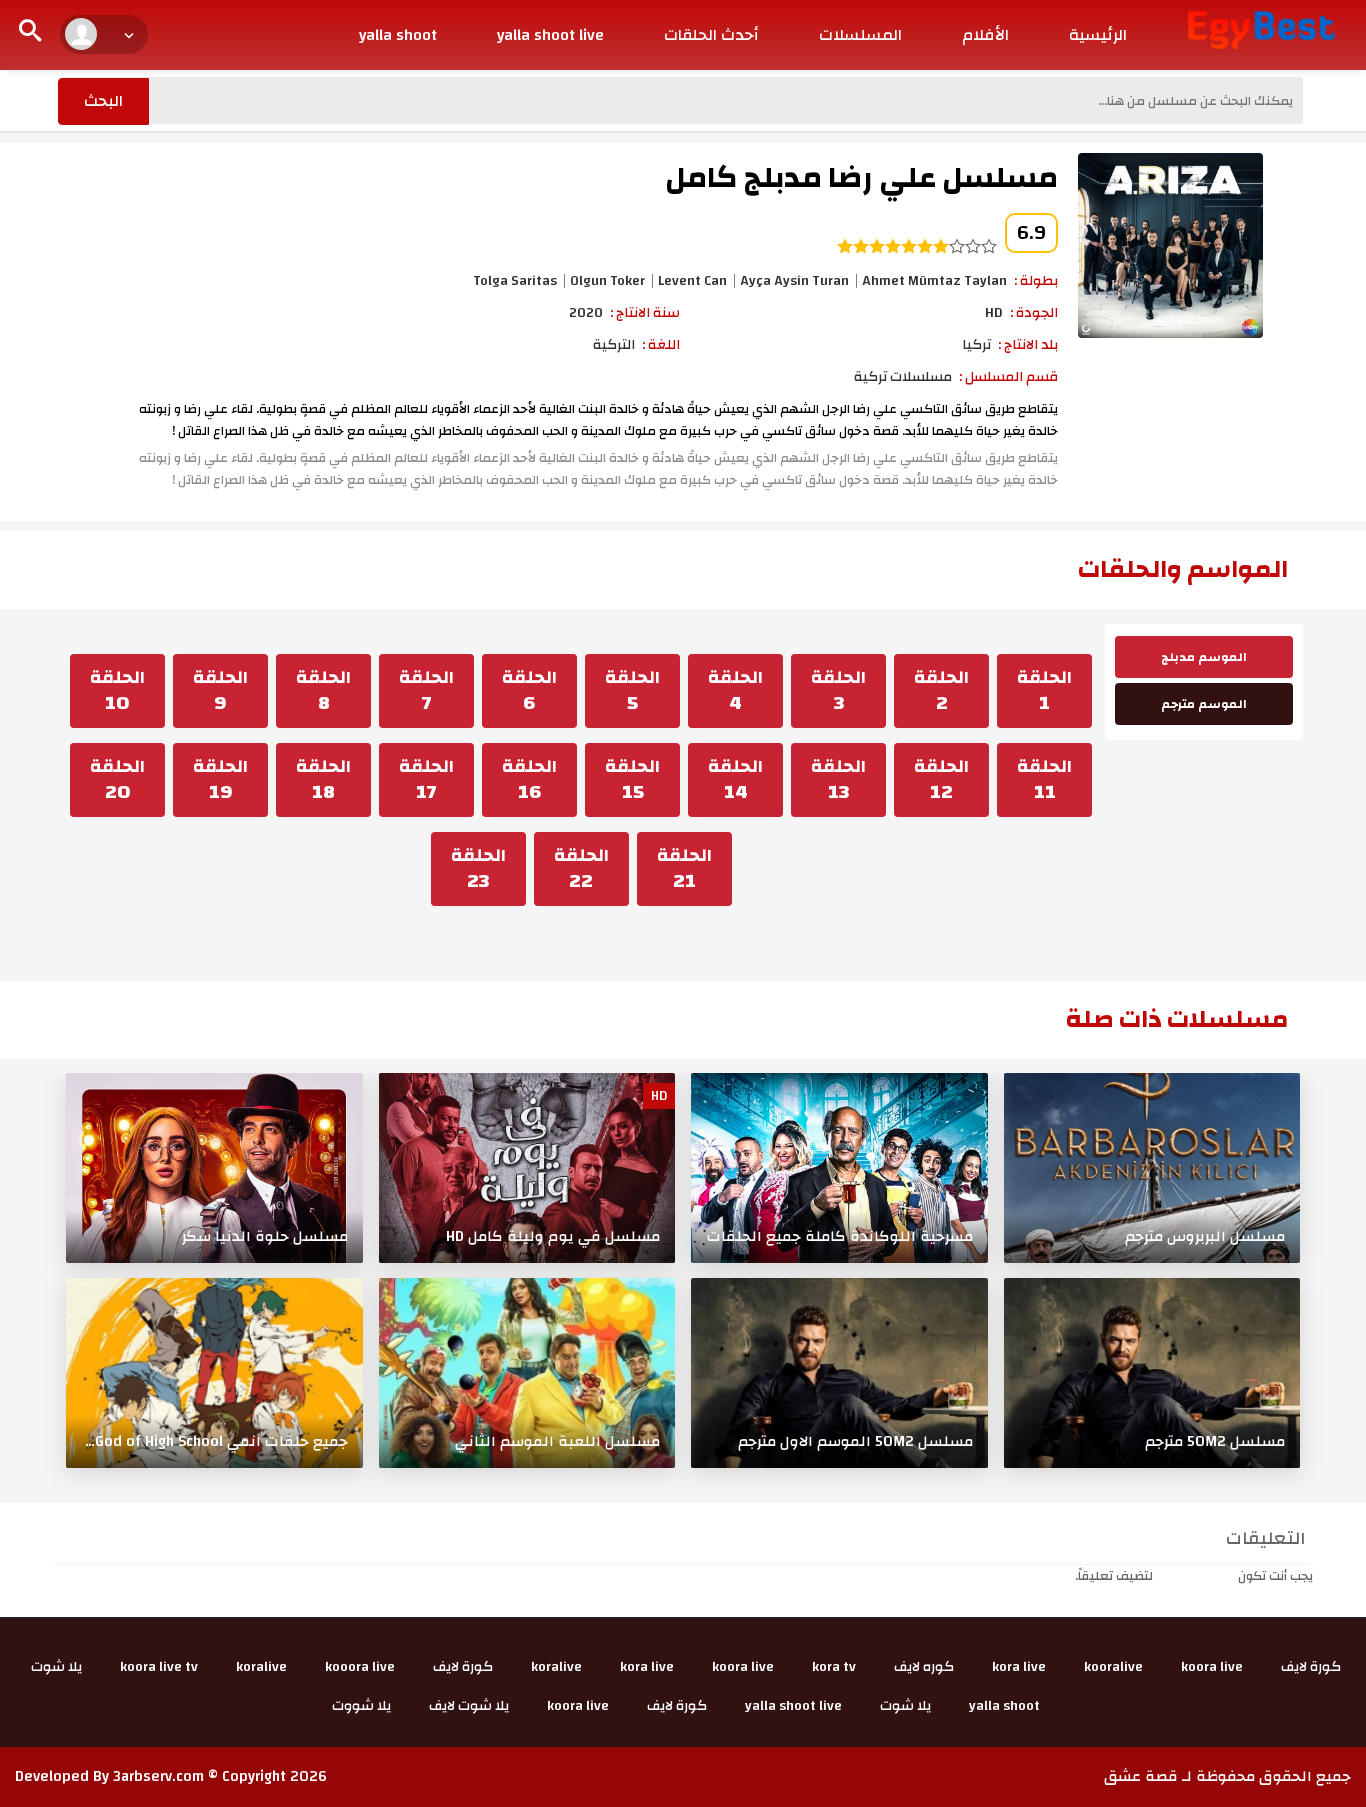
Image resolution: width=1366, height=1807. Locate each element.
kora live (1019, 1667)
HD (994, 313)
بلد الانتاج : (1028, 345)
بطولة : (1036, 281)
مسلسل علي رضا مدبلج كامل (861, 177)
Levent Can (692, 281)
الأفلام (985, 35)
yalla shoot (398, 35)
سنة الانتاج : (645, 313)
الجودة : (1034, 313)
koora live (1212, 1667)
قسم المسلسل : (1008, 377)
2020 (586, 313)
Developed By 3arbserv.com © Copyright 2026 (171, 1776)
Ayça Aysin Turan (794, 281)
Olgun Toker (607, 281)
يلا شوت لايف (469, 1706)
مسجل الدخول (1195, 1576)
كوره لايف (924, 1667)
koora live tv (159, 1667)
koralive (556, 1667)
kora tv (834, 1667)
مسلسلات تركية (903, 377)
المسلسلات (860, 35)
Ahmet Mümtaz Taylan (934, 281)
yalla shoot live (550, 35)
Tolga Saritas (515, 281)
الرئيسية (1098, 35)
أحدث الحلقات (711, 35)
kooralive (1113, 1667)
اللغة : (661, 345)
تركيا (976, 345)
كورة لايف (1311, 1667)
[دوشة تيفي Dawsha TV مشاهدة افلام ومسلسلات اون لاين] (1261, 29)
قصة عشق (1141, 1776)
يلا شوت (56, 1667)
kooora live (360, 1667)
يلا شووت (361, 1706)
